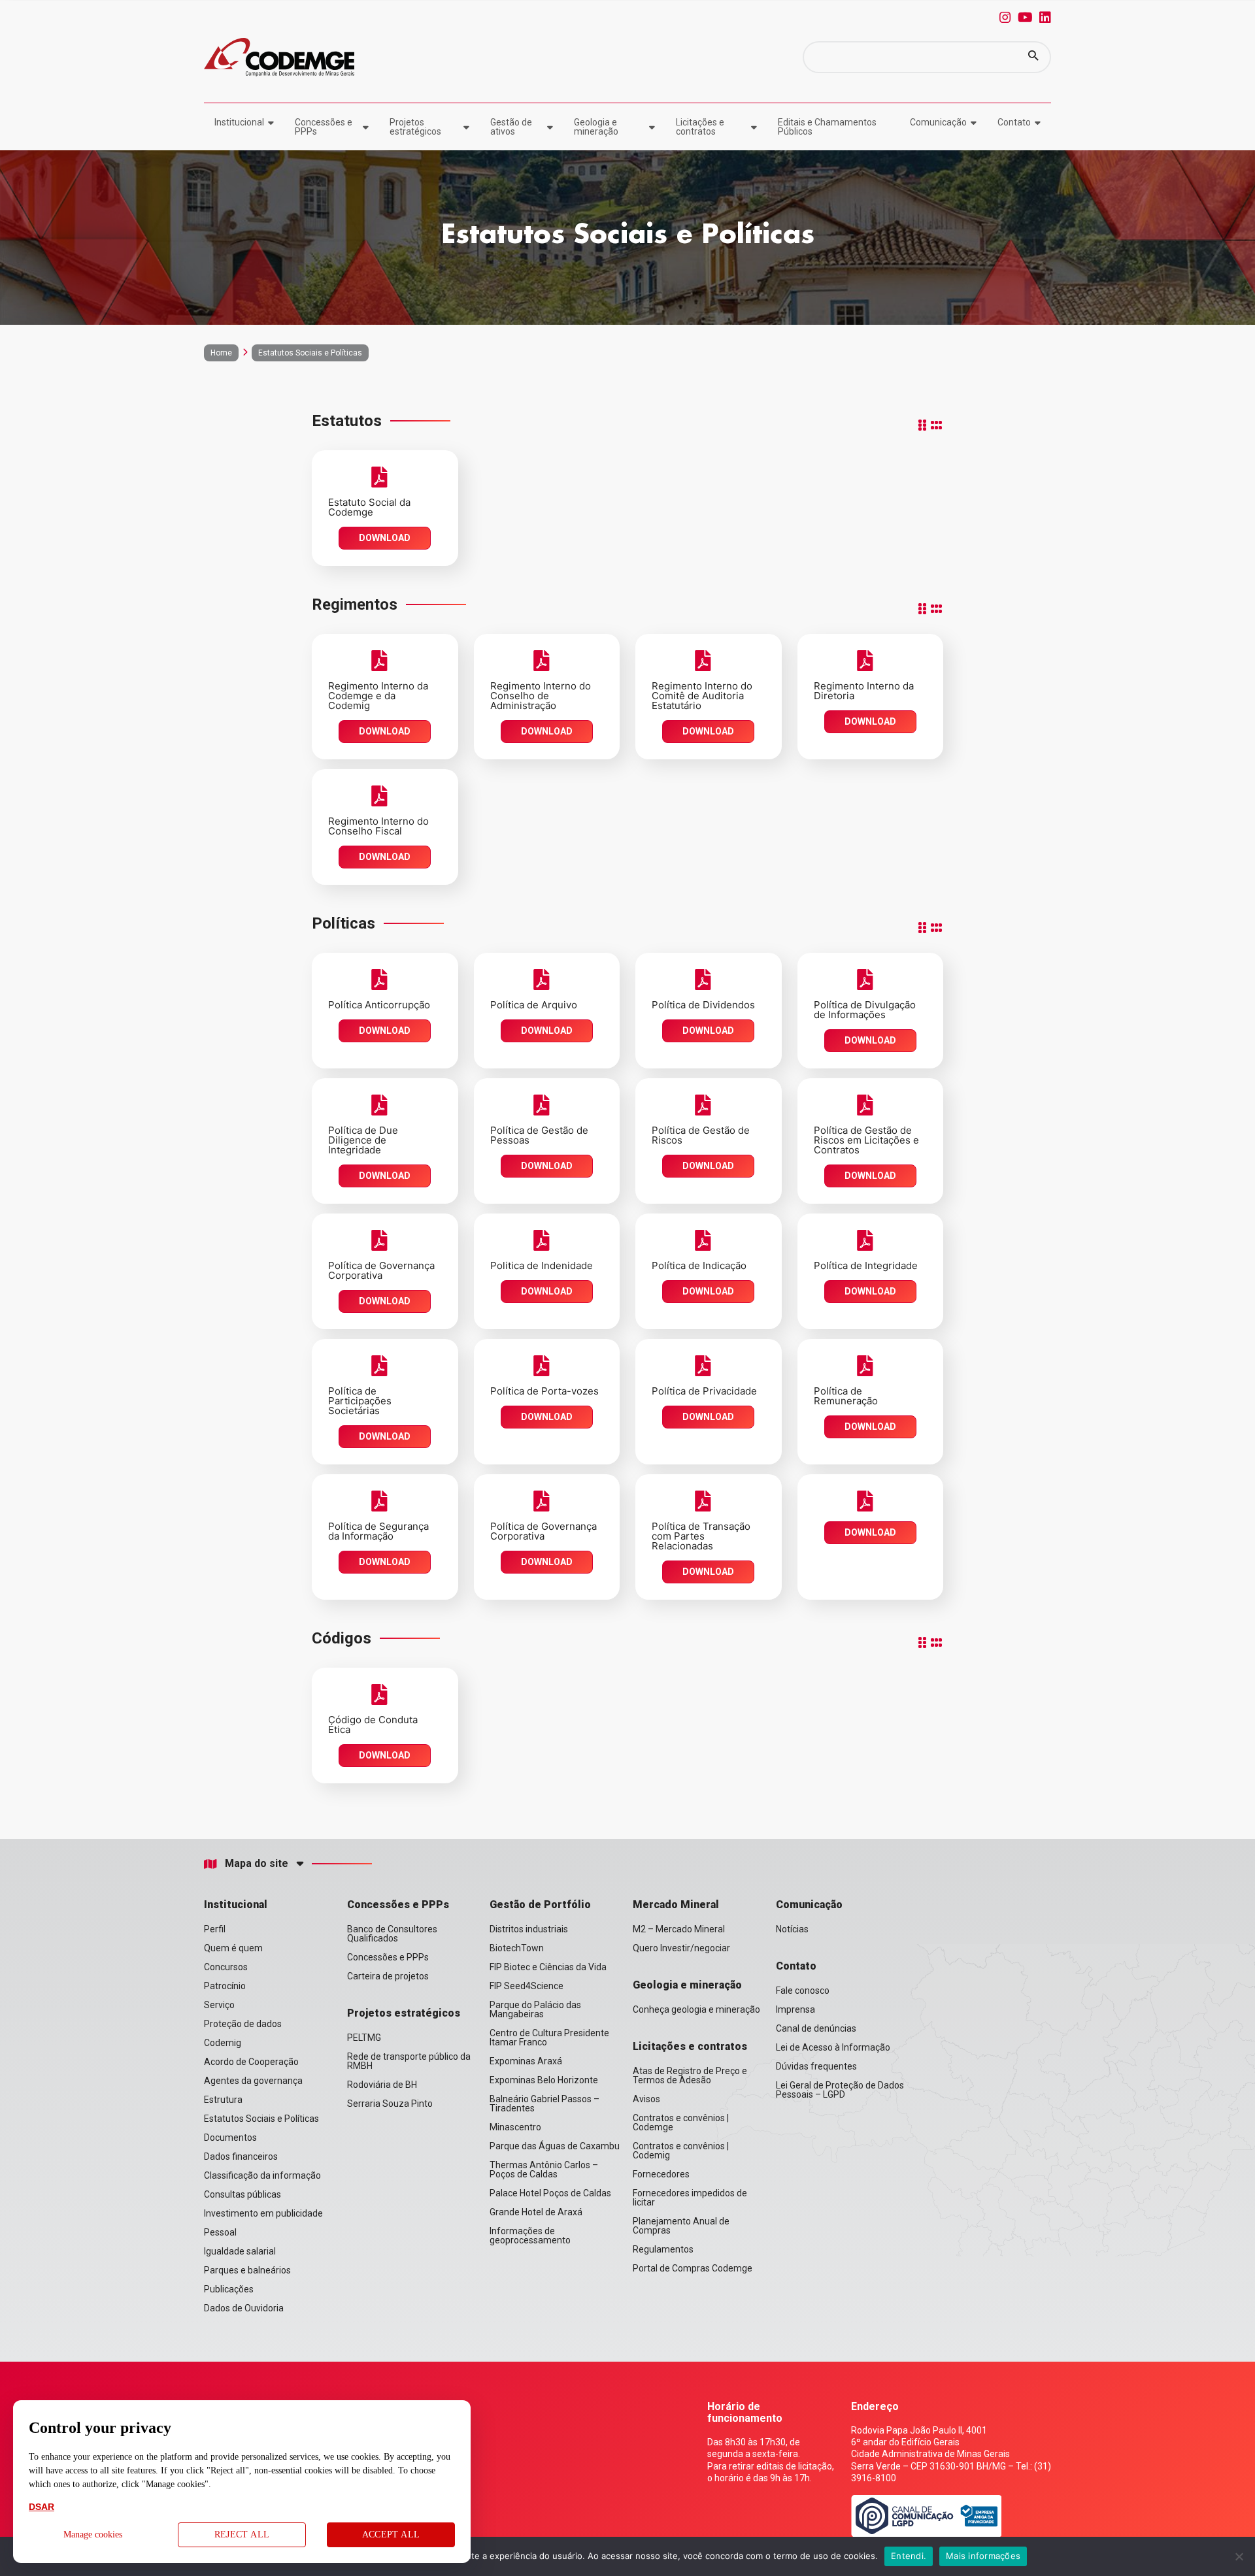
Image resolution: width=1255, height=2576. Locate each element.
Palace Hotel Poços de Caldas (550, 2193)
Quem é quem (233, 1948)
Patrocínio (225, 1986)
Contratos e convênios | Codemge (681, 2122)
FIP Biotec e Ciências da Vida (548, 1967)
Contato (1014, 122)
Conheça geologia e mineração (696, 2009)
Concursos (226, 1967)
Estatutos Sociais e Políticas (261, 2119)
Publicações (229, 2289)
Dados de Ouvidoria (244, 2308)
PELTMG (364, 2038)
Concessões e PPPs (324, 127)
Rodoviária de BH (382, 2085)
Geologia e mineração (596, 127)
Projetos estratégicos (415, 127)
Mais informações (983, 2556)
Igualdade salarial (240, 2251)
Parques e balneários (247, 2270)
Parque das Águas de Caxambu (555, 2146)
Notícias (792, 1929)
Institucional (239, 122)
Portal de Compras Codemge (693, 2268)
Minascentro (515, 2127)
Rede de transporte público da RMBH (409, 2061)
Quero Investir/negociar (681, 1948)
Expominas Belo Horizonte (544, 2080)
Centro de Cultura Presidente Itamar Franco (549, 2038)
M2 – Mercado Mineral (679, 1929)
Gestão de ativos (511, 127)
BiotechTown (517, 1948)
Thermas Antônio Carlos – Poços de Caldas (544, 2170)
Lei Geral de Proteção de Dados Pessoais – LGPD (840, 2090)
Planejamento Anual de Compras (681, 2226)
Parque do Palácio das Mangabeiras (535, 2009)
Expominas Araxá (526, 2061)
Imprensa (795, 2009)
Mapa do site (257, 1864)
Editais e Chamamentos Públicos (827, 127)
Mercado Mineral (676, 1905)
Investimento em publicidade (263, 2213)
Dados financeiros (241, 2156)
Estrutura (223, 2100)
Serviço (219, 2005)
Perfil (215, 1929)
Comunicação (938, 122)
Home (221, 353)
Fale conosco (803, 1990)
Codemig (223, 2043)
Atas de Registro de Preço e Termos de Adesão (690, 2075)
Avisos (646, 2099)
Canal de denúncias (816, 2028)
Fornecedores (661, 2174)
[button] (1033, 57)
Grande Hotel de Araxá (536, 2212)
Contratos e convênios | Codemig (681, 2151)
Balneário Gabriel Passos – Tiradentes (544, 2104)
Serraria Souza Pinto (390, 2104)
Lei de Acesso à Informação (833, 2047)
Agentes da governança (253, 2081)
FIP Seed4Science (527, 1986)
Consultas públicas (243, 2194)
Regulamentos (663, 2249)
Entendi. (909, 2556)
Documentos (230, 2138)
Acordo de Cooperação (251, 2062)
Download (385, 538)
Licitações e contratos (700, 127)
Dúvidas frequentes (816, 2066)
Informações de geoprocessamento (530, 2236)
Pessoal (220, 2232)
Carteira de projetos (388, 1976)
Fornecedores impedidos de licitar (690, 2198)
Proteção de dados (243, 2024)
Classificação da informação (262, 2175)
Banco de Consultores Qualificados (392, 1934)
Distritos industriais (529, 1929)
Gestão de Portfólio (540, 1905)
